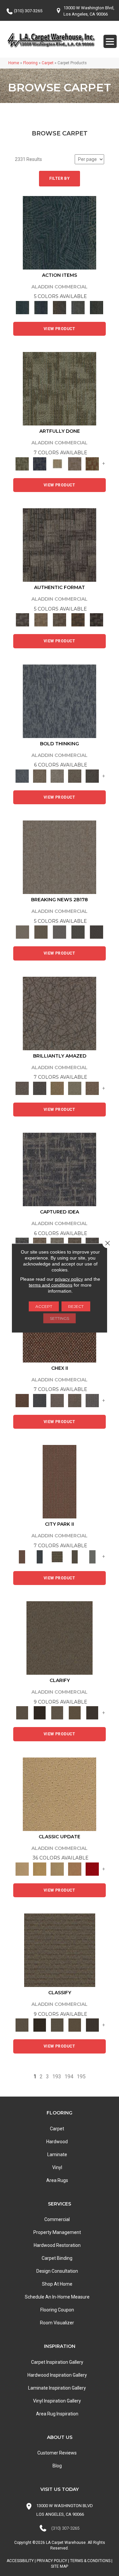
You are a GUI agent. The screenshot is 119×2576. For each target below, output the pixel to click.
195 (81, 2077)
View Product (59, 329)
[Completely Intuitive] (57, 1088)
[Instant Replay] (59, 932)
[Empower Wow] (75, 1088)
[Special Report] (41, 932)
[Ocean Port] (41, 307)
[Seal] (92, 776)
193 (57, 2077)
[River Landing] (40, 1400)
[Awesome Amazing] (75, 463)
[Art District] (57, 1400)
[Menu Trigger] (110, 41)
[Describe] (57, 1713)
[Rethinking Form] (78, 620)
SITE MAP (59, 2566)
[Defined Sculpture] (41, 620)
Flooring (30, 63)
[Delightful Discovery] (59, 389)
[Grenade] (40, 776)
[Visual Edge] (59, 545)
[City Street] (97, 307)
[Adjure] (92, 1713)
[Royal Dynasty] (92, 1869)
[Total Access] (97, 932)
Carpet (48, 63)
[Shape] (59, 701)
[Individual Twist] (59, 620)
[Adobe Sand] (59, 1794)
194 (69, 2077)
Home (14, 63)
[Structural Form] (97, 620)
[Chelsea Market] (22, 1400)
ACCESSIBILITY (20, 2561)
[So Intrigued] (59, 1013)
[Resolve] (59, 1637)
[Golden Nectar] (40, 1869)
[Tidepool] (59, 232)
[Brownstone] (59, 307)
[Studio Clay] (75, 1869)
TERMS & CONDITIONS (90, 2561)
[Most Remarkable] (40, 463)
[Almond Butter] (57, 1869)
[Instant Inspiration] (92, 1088)
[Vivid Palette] (92, 463)
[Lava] (57, 776)
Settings (59, 1318)
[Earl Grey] (78, 307)
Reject (76, 1306)
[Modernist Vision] (57, 463)
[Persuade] (75, 1713)
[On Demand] (78, 932)
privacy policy (69, 1279)
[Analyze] (40, 1713)
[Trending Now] (59, 857)
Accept (44, 1306)
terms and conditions (51, 1285)
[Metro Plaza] (75, 1400)
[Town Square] (92, 1400)
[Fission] (75, 776)
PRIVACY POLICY (52, 2561)
